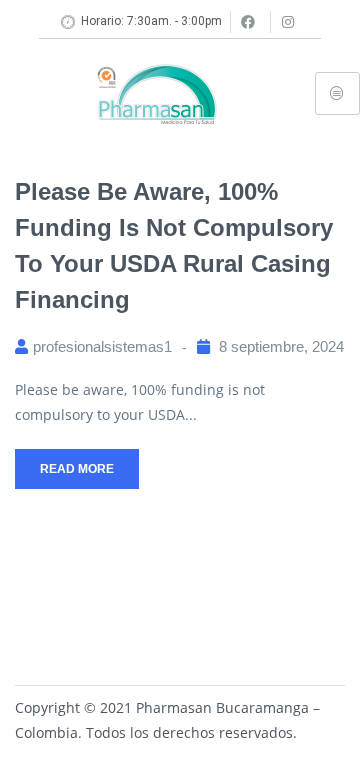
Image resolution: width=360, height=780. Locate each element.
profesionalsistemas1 (102, 346)
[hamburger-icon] (337, 93)
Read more (77, 469)
